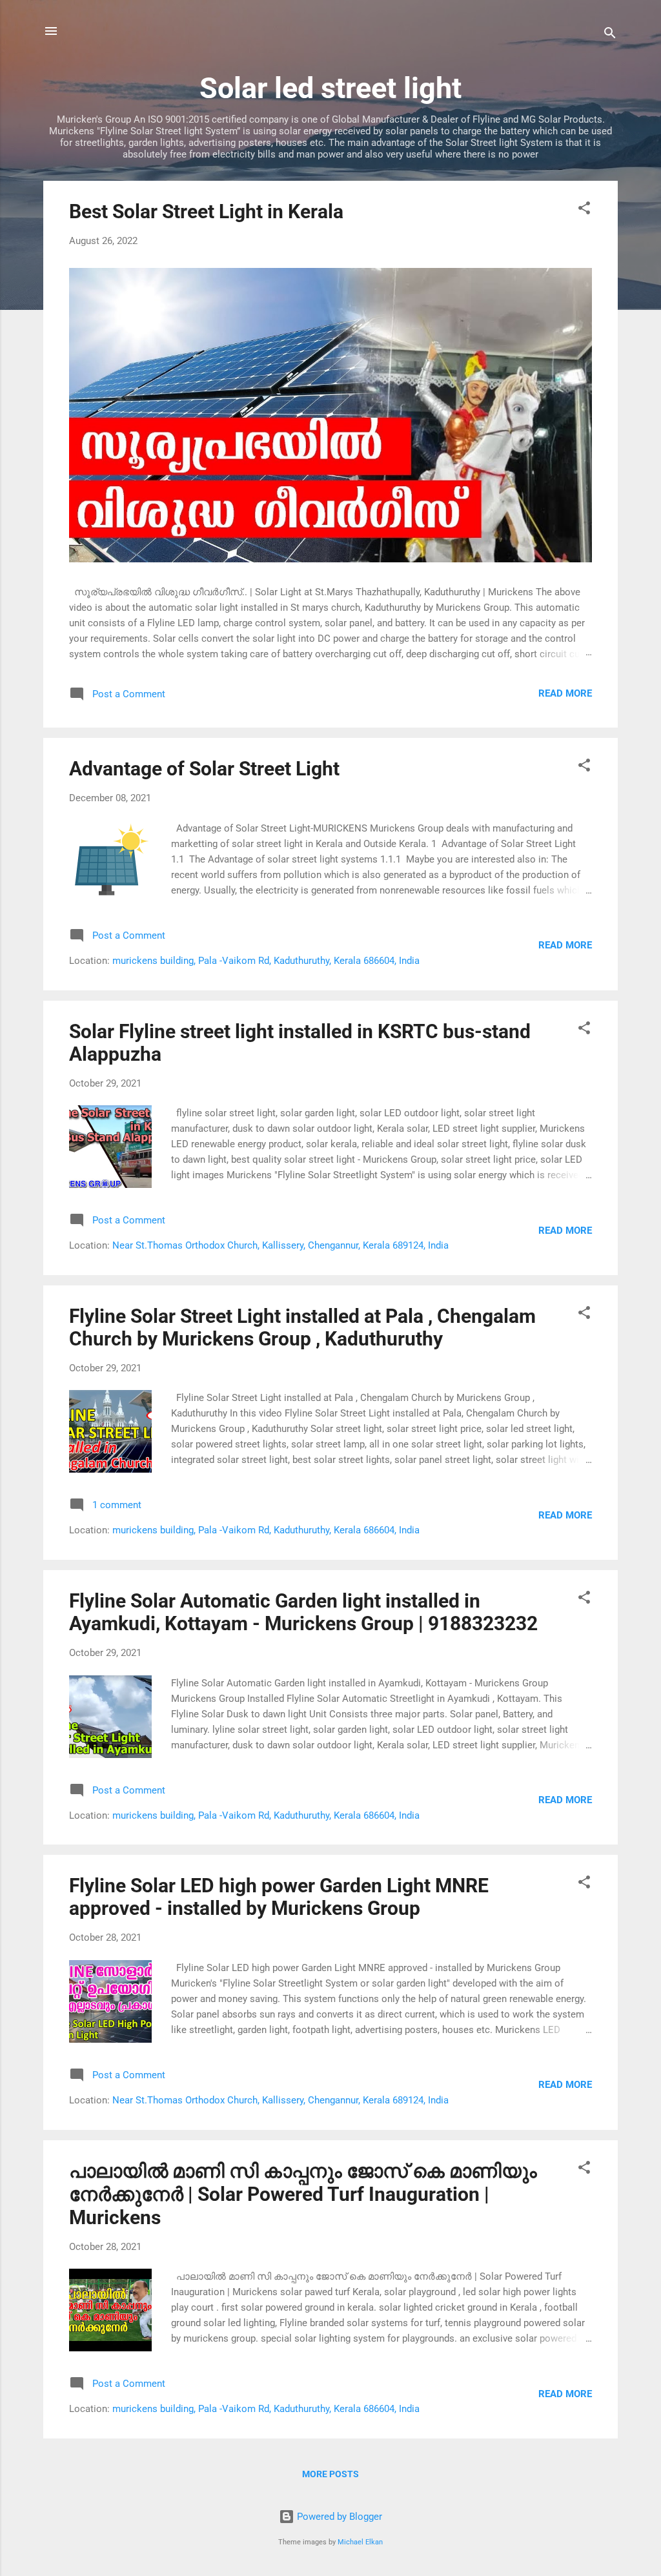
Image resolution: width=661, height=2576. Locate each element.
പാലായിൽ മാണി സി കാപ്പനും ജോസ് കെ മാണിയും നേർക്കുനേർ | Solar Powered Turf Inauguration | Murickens (303, 2194)
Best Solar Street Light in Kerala (206, 211)
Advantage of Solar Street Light (204, 769)
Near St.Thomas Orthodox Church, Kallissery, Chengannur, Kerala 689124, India (280, 1245)
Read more (565, 693)
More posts (330, 2474)
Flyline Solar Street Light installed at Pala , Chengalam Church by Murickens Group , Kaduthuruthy (302, 1327)
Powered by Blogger (338, 2517)
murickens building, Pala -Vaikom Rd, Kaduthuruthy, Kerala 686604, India (266, 961)
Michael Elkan (360, 2542)
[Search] (610, 35)
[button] (584, 210)
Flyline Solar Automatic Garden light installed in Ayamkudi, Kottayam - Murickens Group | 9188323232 (303, 1612)
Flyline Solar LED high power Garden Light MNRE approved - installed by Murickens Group (279, 1897)
